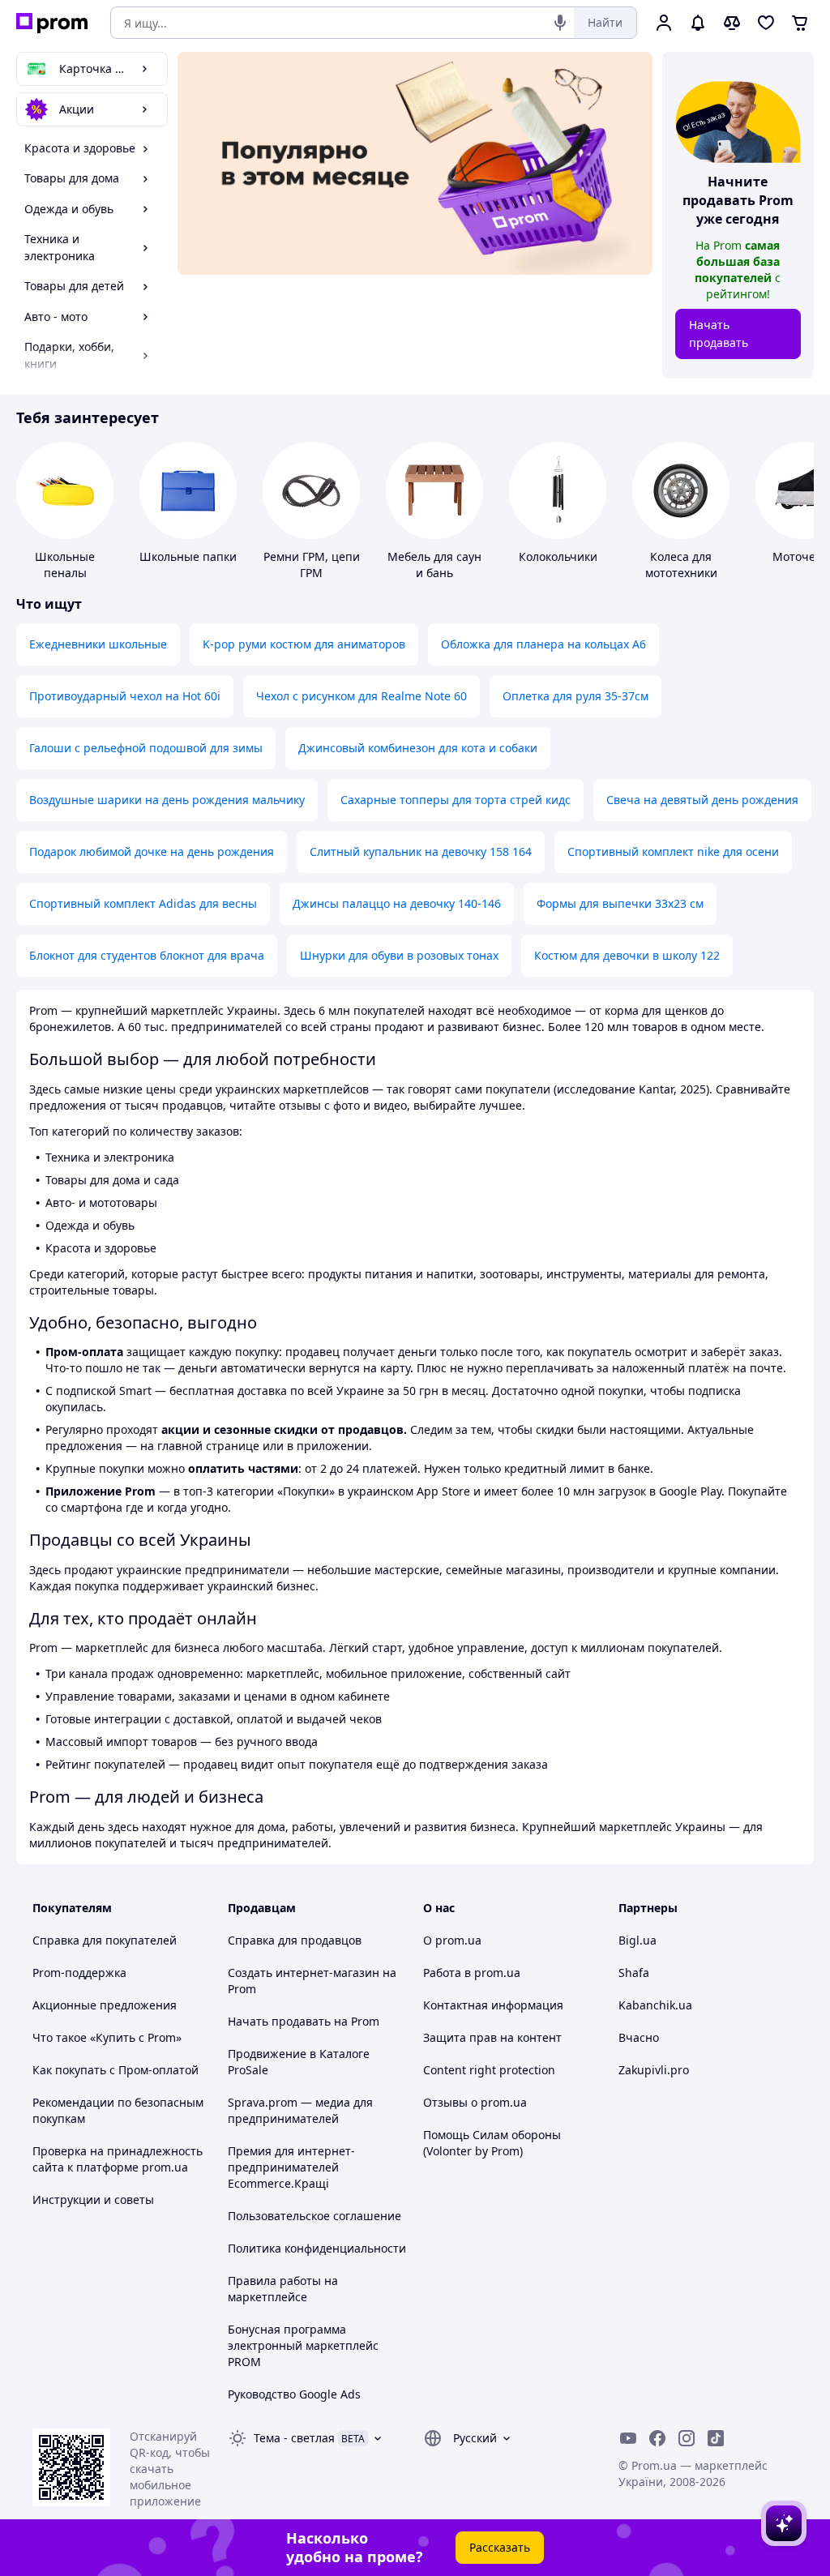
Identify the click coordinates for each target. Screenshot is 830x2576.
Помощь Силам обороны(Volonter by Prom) (492, 2143)
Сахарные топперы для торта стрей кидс (456, 800)
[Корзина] (800, 23)
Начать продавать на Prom (304, 2021)
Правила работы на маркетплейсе (283, 2289)
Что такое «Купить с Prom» (107, 2037)
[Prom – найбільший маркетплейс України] (52, 23)
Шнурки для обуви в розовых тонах (399, 955)
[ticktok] (716, 2438)
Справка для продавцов (295, 1940)
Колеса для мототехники (681, 565)
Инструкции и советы (93, 2199)
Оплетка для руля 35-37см (575, 696)
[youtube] (628, 2438)
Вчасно (639, 2037)
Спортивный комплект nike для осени (673, 852)
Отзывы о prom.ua (475, 2102)
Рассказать (500, 2547)
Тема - (294, 2438)
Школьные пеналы (65, 565)
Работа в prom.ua (472, 1973)
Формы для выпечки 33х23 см (620, 903)
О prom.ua (452, 1940)
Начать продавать (719, 334)
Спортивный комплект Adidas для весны (143, 903)
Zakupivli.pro (654, 2070)
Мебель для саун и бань (434, 565)
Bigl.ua (637, 1940)
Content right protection (489, 2070)
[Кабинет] (664, 23)
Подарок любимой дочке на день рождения (152, 852)
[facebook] (657, 2438)
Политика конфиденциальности (317, 2248)
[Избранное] (766, 23)
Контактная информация (493, 2005)
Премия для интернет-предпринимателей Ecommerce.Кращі (291, 2167)
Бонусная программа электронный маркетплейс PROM (303, 2345)
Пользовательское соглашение (314, 2216)
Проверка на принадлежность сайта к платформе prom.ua (118, 2159)
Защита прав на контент (492, 2037)
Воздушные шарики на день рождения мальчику (167, 800)
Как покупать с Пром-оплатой (116, 2070)
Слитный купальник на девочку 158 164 (421, 852)
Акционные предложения (105, 2005)
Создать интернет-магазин (304, 1973)
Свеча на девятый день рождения (702, 800)
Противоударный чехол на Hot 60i (125, 696)
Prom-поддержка (79, 1973)
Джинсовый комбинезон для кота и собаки (418, 748)
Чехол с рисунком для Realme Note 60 (362, 696)
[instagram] (687, 2438)
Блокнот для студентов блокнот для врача (147, 955)
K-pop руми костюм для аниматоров (304, 644)
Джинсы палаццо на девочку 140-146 (397, 903)
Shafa (634, 1973)
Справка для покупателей (105, 1940)
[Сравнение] (732, 23)
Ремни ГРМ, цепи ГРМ (312, 565)
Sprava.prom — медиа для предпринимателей (300, 2110)
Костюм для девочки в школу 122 (627, 955)
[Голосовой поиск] (560, 23)
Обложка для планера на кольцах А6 (543, 644)
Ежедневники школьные (98, 644)
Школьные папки (188, 556)
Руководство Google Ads (294, 2394)
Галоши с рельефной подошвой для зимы (146, 748)
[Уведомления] (698, 23)
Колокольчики (558, 556)
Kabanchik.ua (655, 2005)
